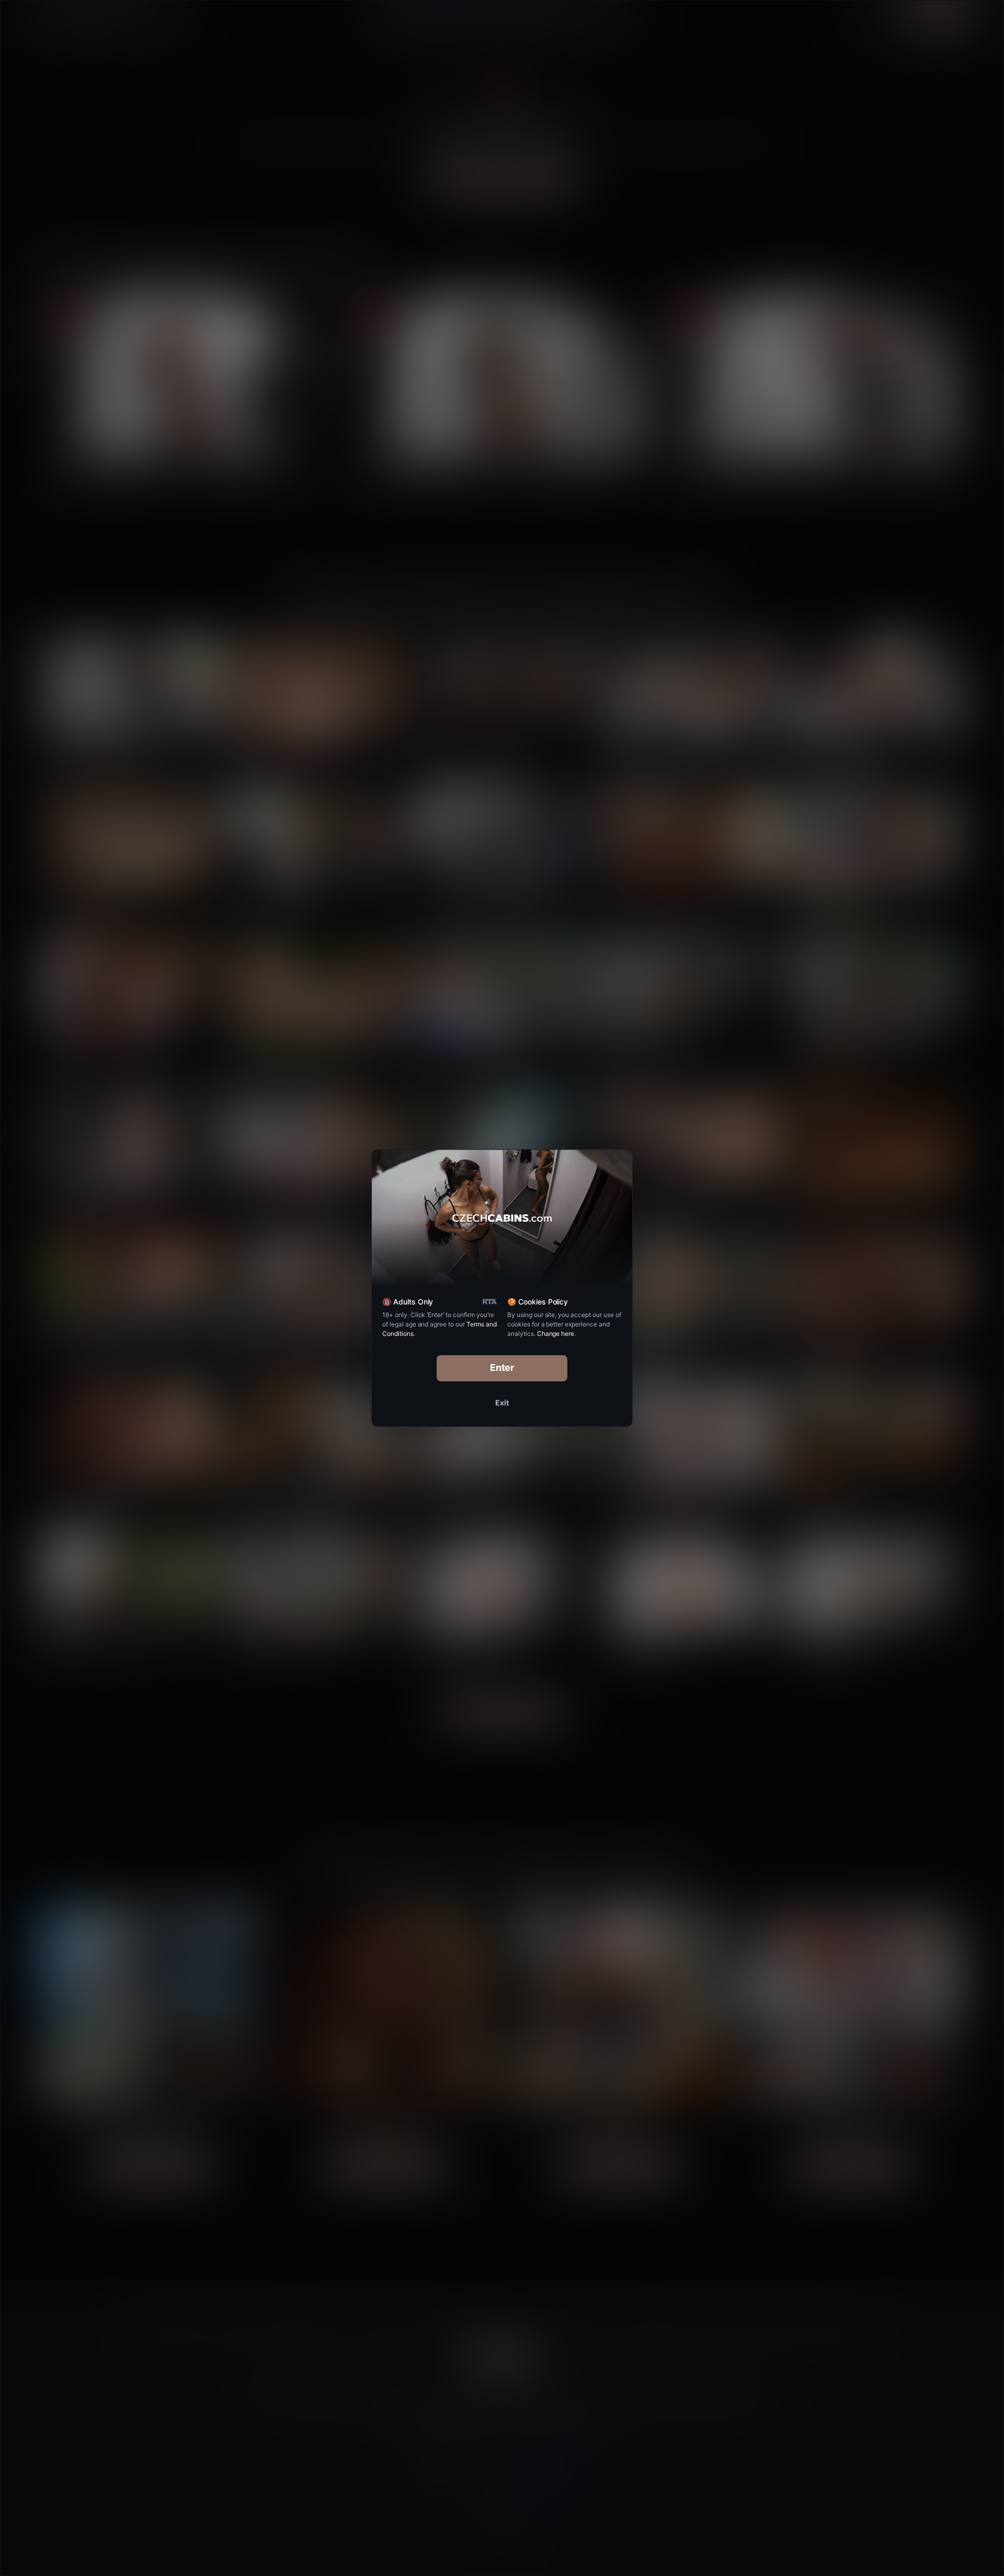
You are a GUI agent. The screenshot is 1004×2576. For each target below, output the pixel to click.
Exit (502, 1403)
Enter (502, 1368)
